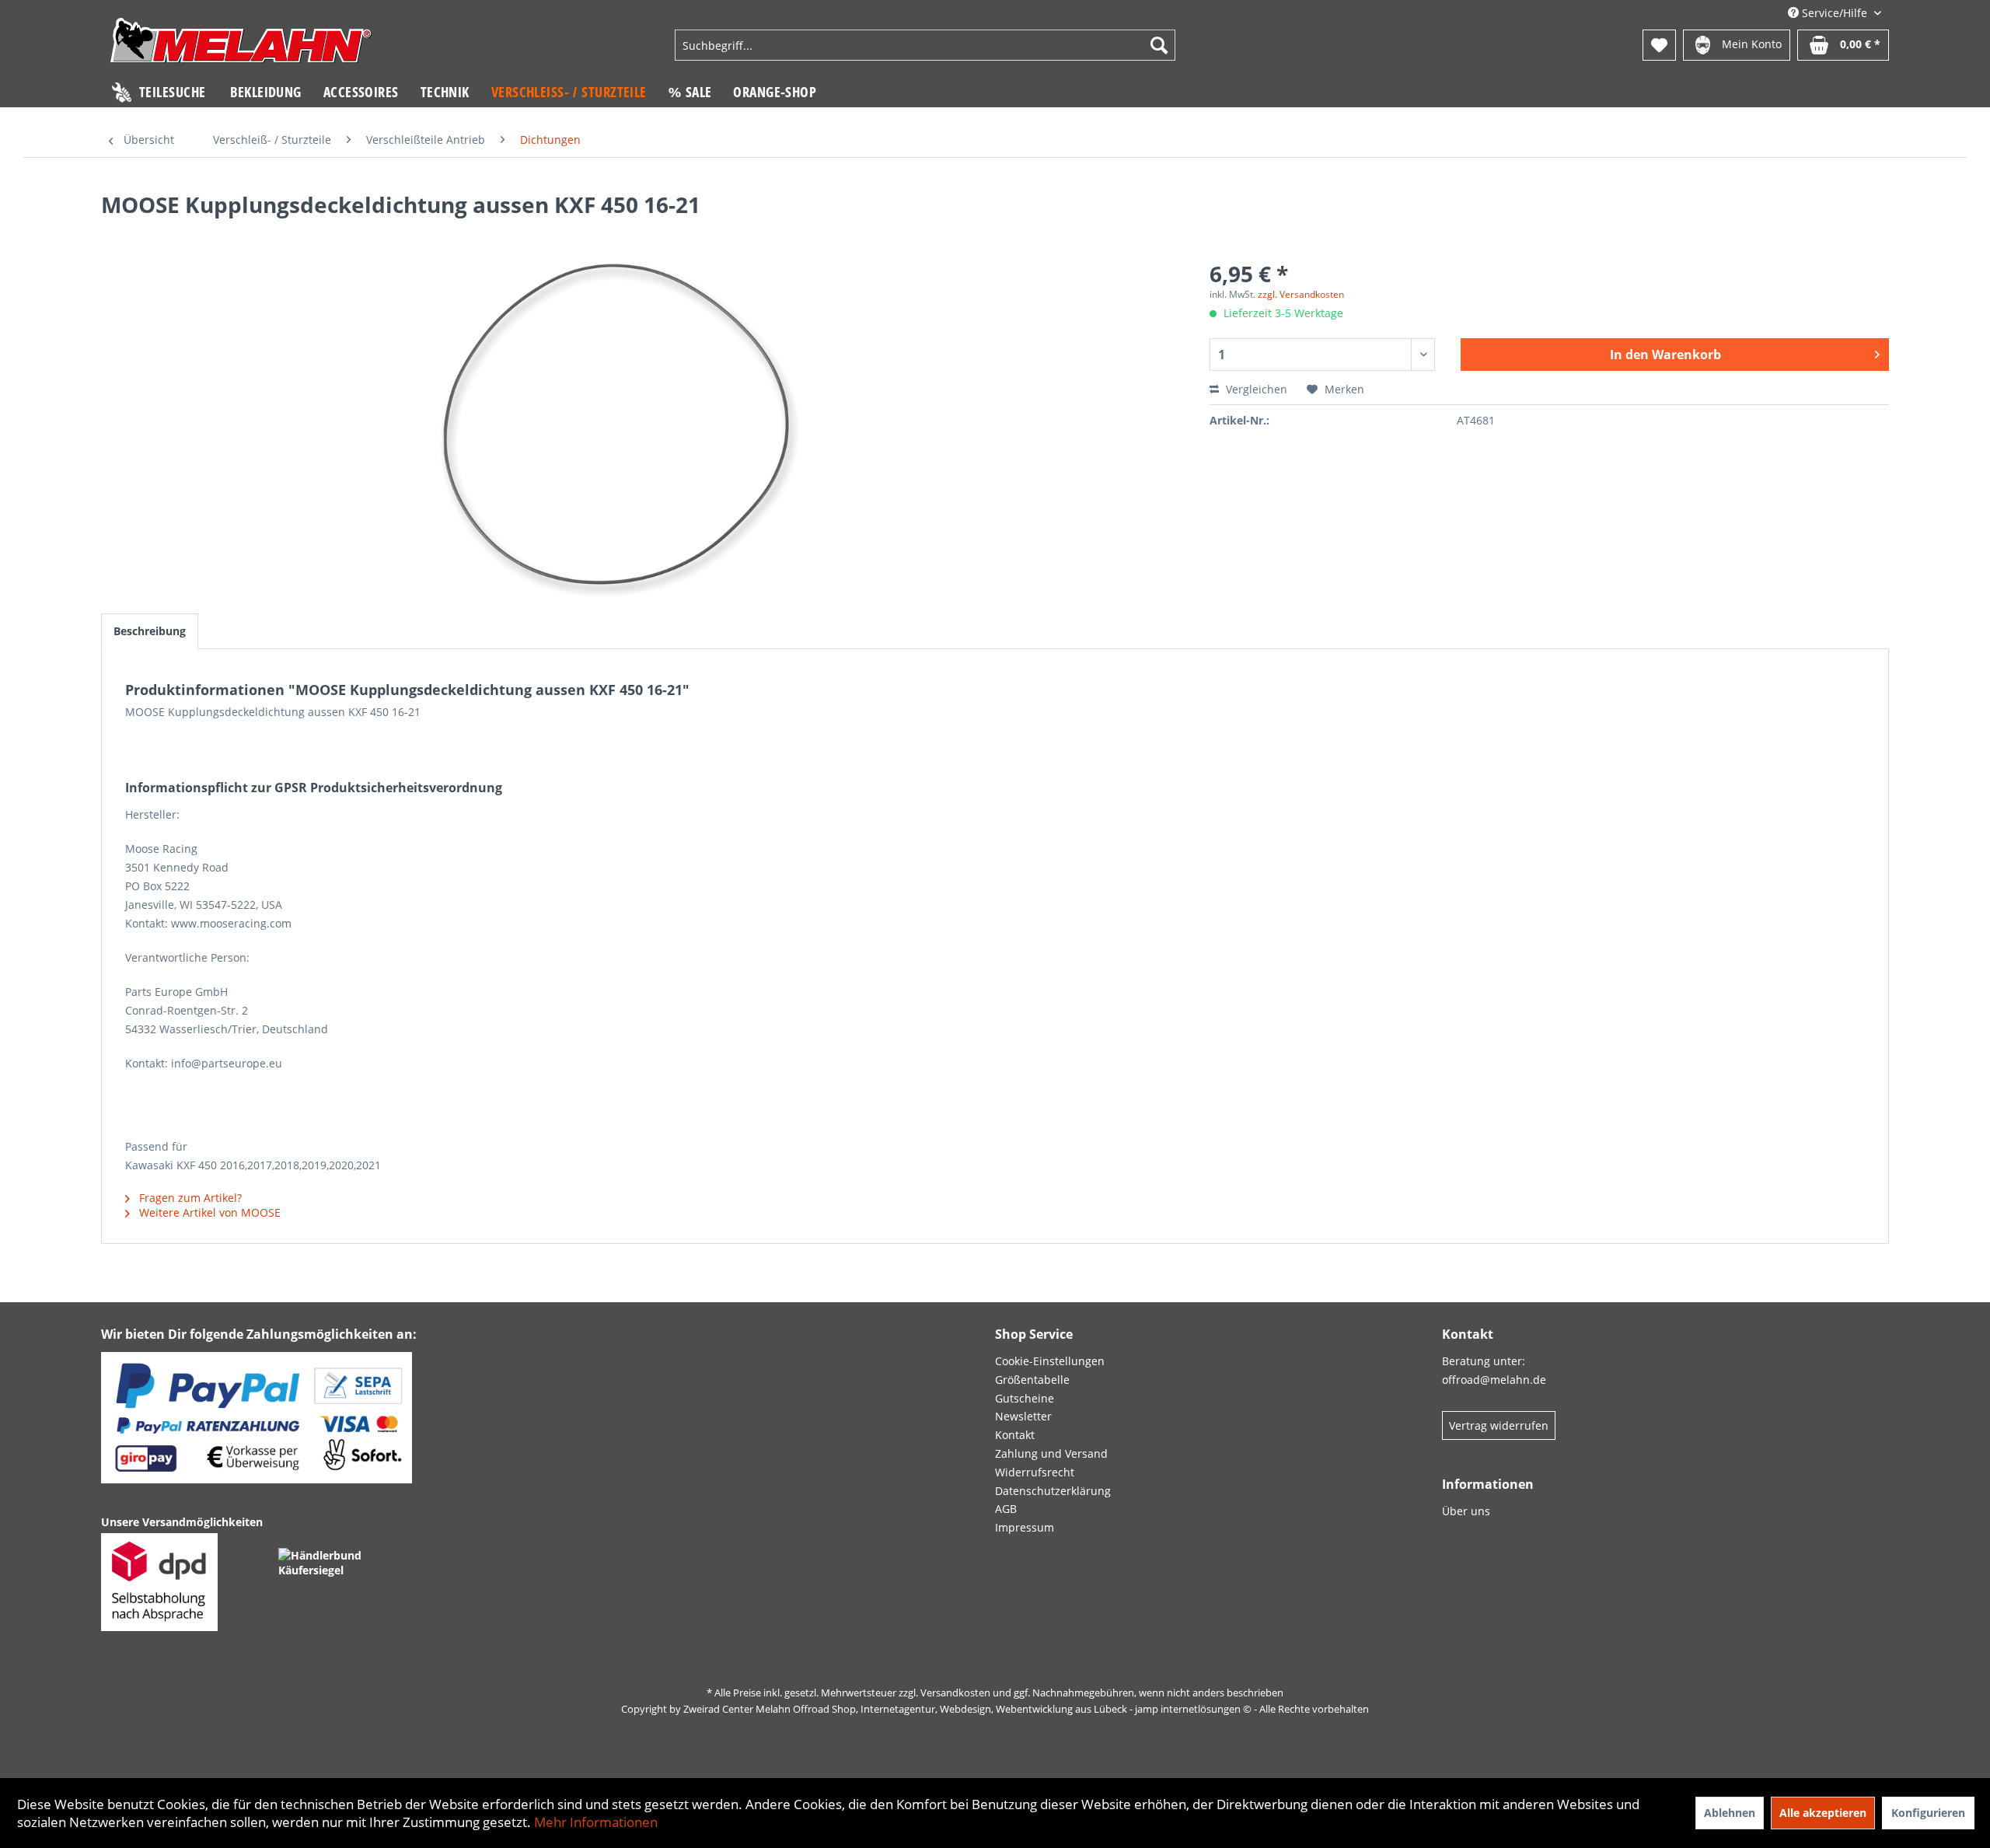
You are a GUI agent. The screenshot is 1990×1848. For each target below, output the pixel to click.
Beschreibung (150, 631)
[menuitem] (925, 45)
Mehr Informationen (596, 1822)
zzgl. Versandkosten (1301, 294)
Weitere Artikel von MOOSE (208, 1212)
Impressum (1025, 1527)
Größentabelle (1032, 1380)
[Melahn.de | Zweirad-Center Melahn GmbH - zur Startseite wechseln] (241, 47)
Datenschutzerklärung (1053, 1491)
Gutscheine (1025, 1398)
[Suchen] (1159, 45)
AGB (1006, 1509)
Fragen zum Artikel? (189, 1198)
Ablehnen (1730, 1813)
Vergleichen (1255, 389)
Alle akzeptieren (1823, 1813)
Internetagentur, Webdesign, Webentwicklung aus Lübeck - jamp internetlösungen (1051, 1709)
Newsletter (1023, 1416)
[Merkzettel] (1659, 45)
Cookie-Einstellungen (1050, 1361)
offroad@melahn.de (1494, 1380)
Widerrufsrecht (1035, 1472)
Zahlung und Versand (1051, 1453)
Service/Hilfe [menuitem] (1835, 13)
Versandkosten (955, 1693)
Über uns (1466, 1511)
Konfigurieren (1928, 1813)
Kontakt (1015, 1435)
